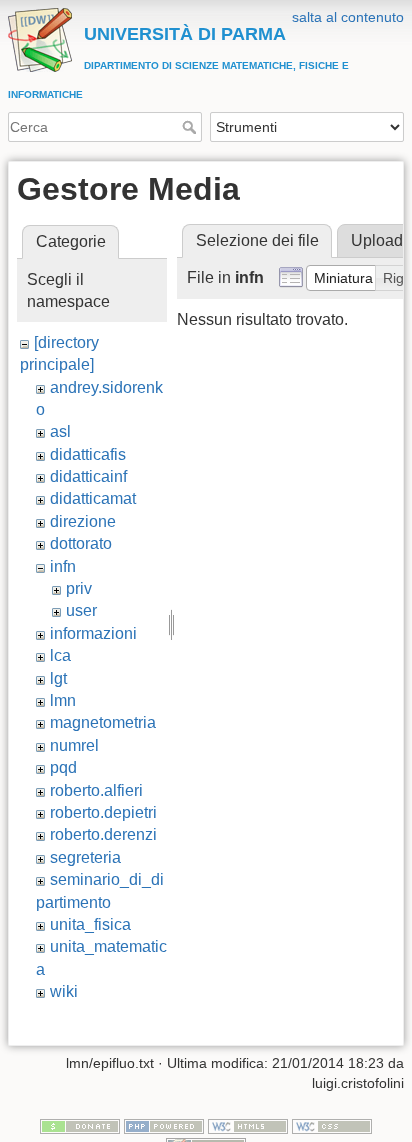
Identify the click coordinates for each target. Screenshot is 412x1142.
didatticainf (88, 476)
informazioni (93, 633)
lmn (63, 700)
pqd (63, 767)
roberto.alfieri (96, 790)
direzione (83, 521)
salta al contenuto (348, 17)
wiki (64, 991)
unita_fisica (90, 924)
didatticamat (93, 498)
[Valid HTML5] (248, 1125)
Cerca (191, 127)
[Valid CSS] (332, 1125)
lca (60, 655)
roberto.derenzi (103, 834)
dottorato (81, 543)
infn (63, 566)
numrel (74, 745)
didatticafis (88, 454)
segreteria (85, 857)
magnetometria (103, 722)
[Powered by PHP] (164, 1125)
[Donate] (80, 1125)
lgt (58, 678)
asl (60, 431)
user (81, 610)
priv (79, 588)
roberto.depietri (103, 812)
